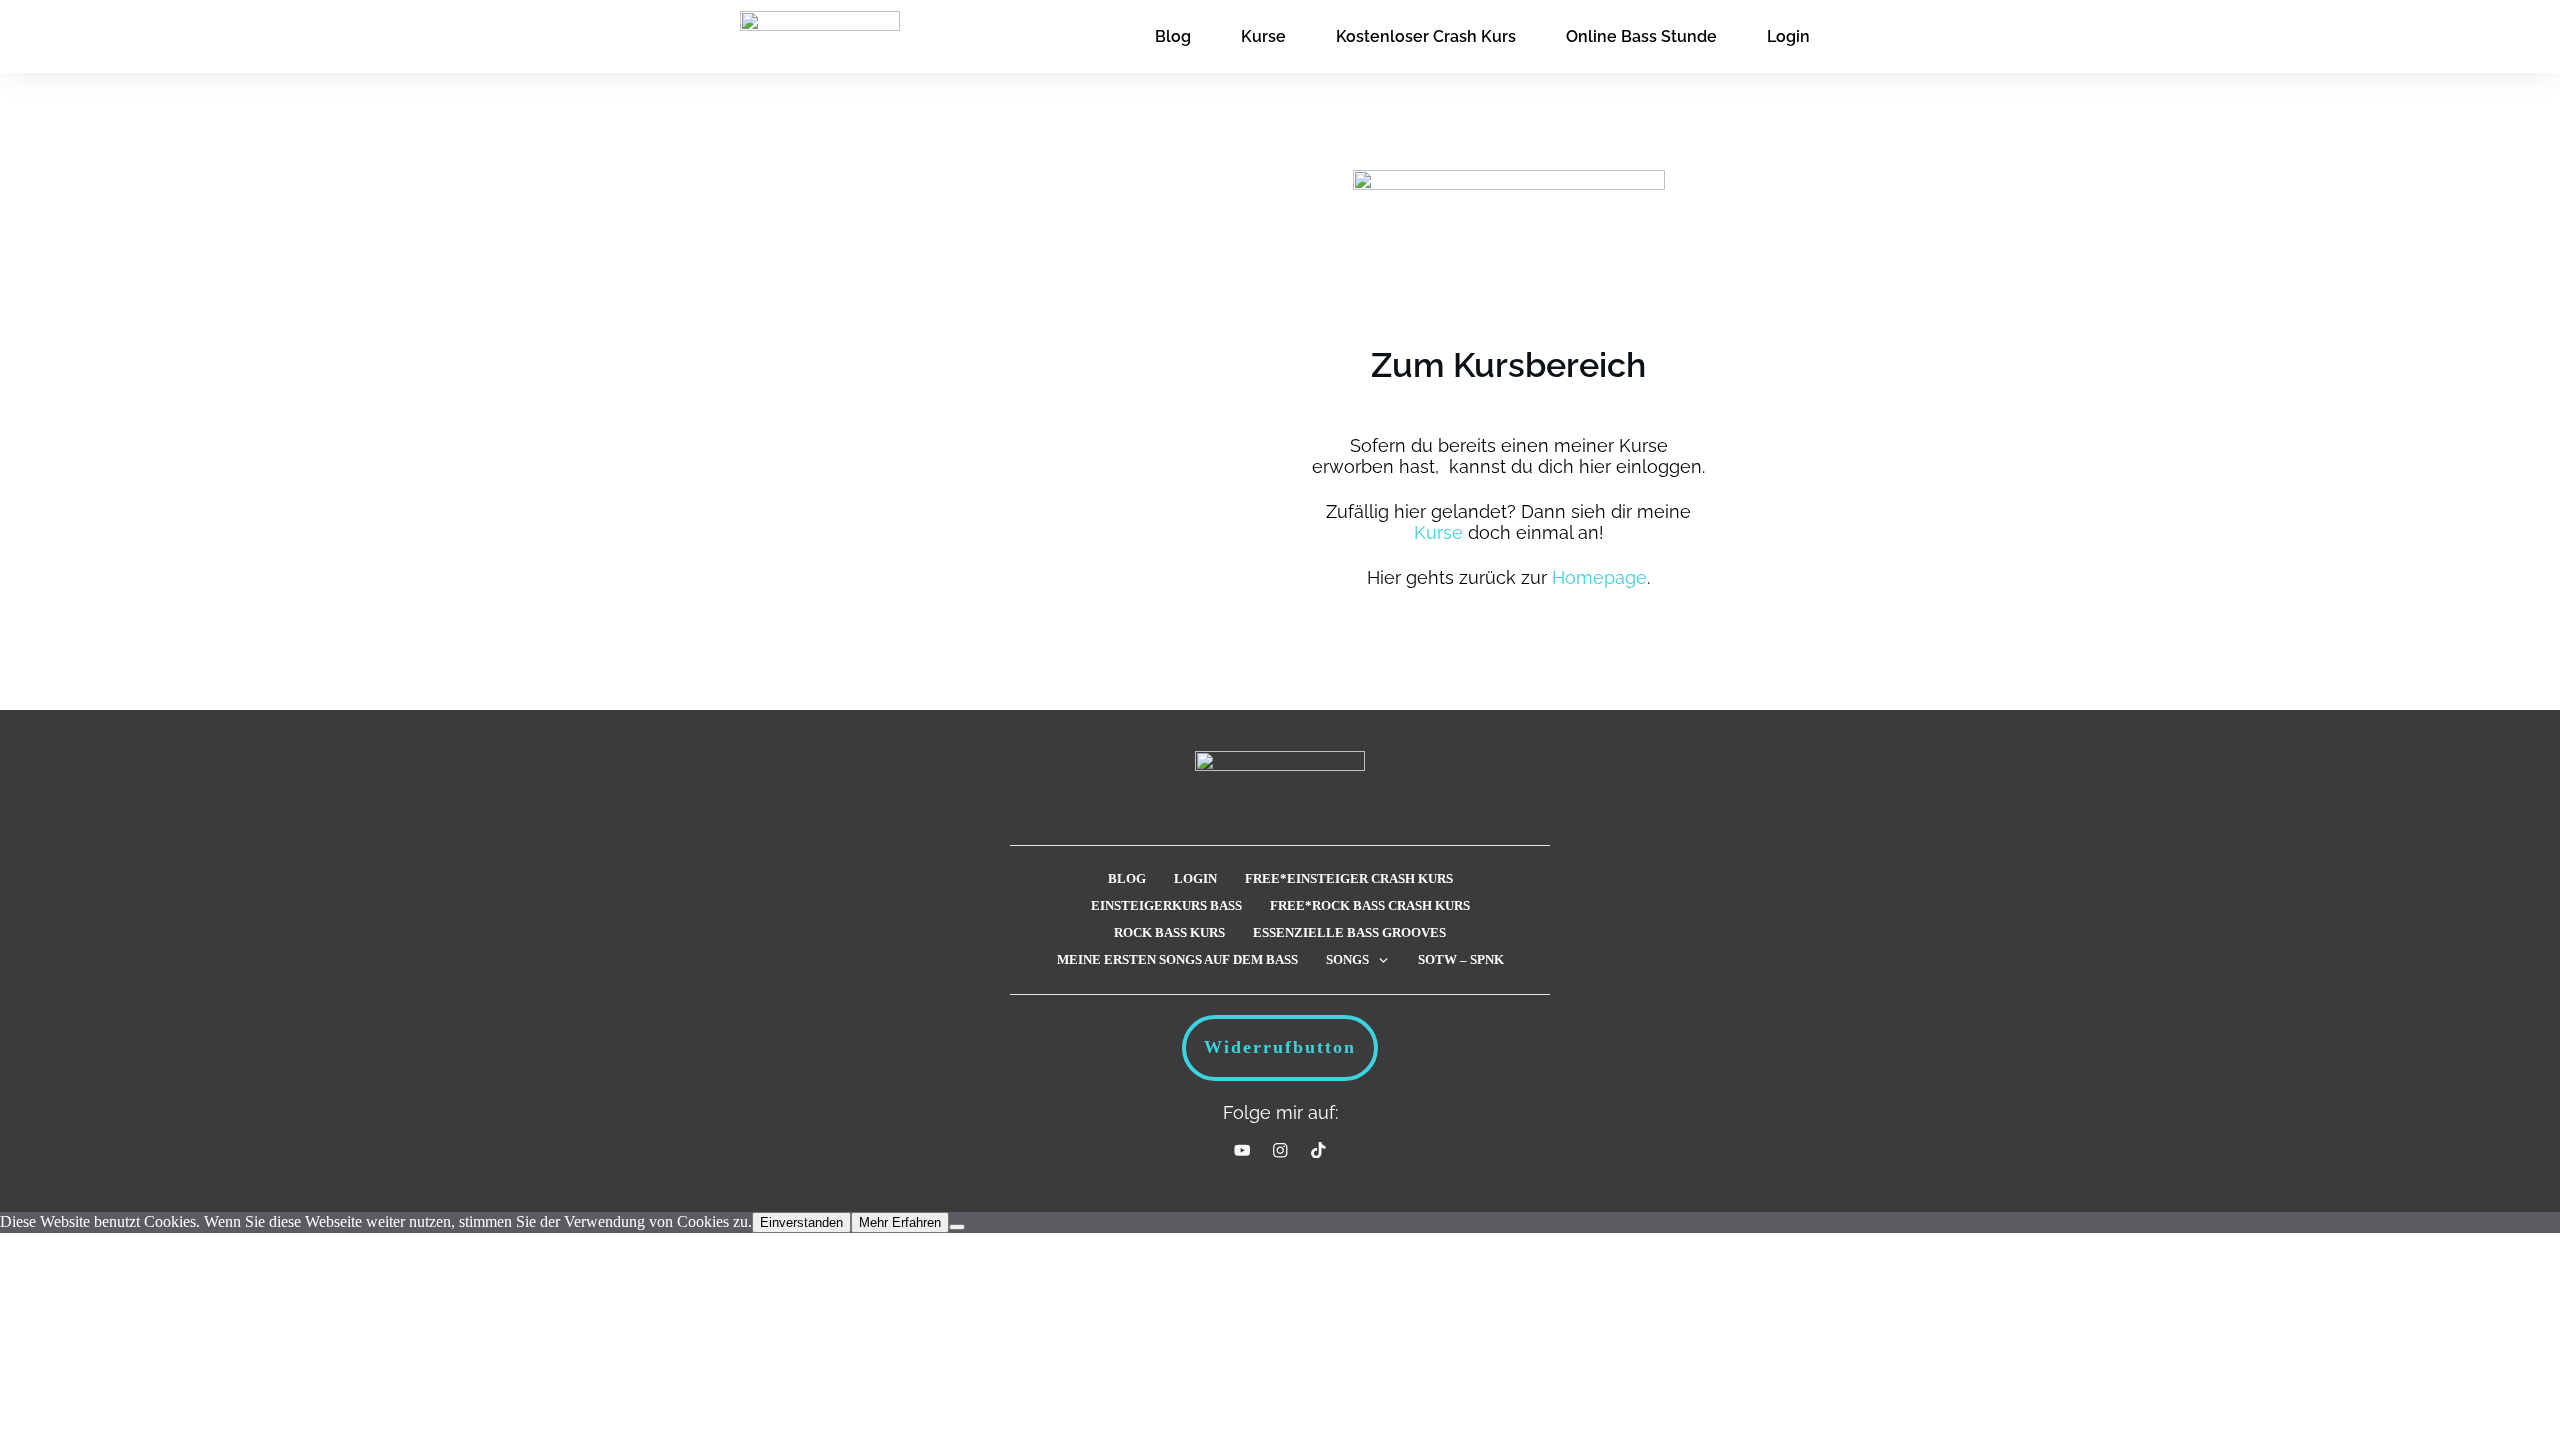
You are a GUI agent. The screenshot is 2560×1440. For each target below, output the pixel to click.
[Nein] (957, 1227)
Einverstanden (801, 1222)
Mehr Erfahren (900, 1222)
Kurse (1438, 532)
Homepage (1599, 577)
